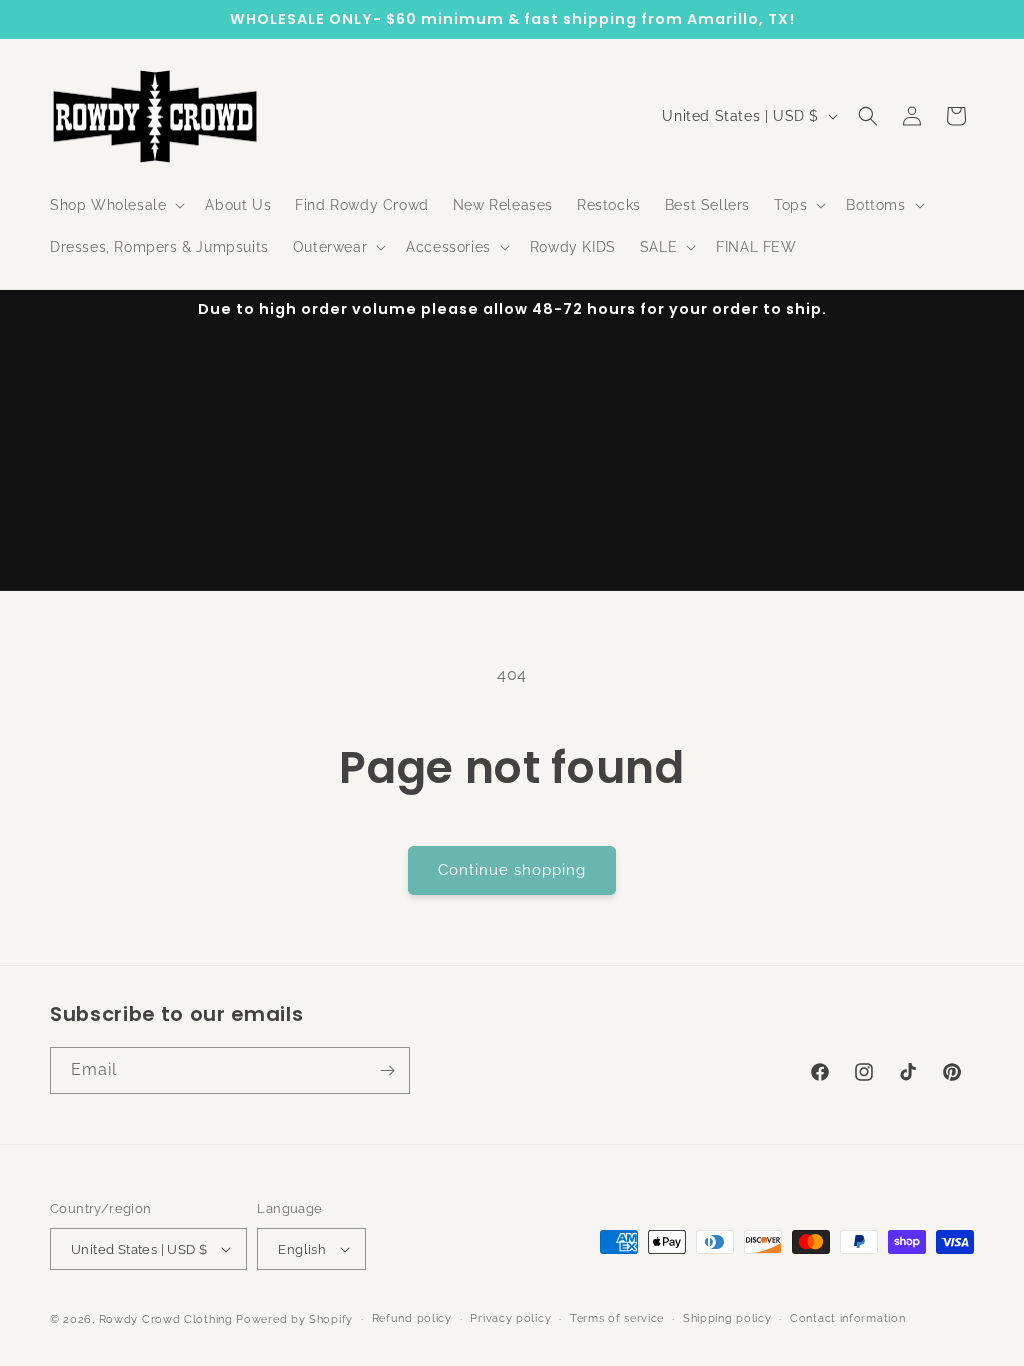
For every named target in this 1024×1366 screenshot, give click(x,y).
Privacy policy (510, 1318)
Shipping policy (727, 1318)
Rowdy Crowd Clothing (166, 1319)
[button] (115, 205)
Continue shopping (512, 870)
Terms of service (617, 1318)
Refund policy (412, 1318)
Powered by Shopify (294, 1319)
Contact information (847, 1318)
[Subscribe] (387, 1070)
